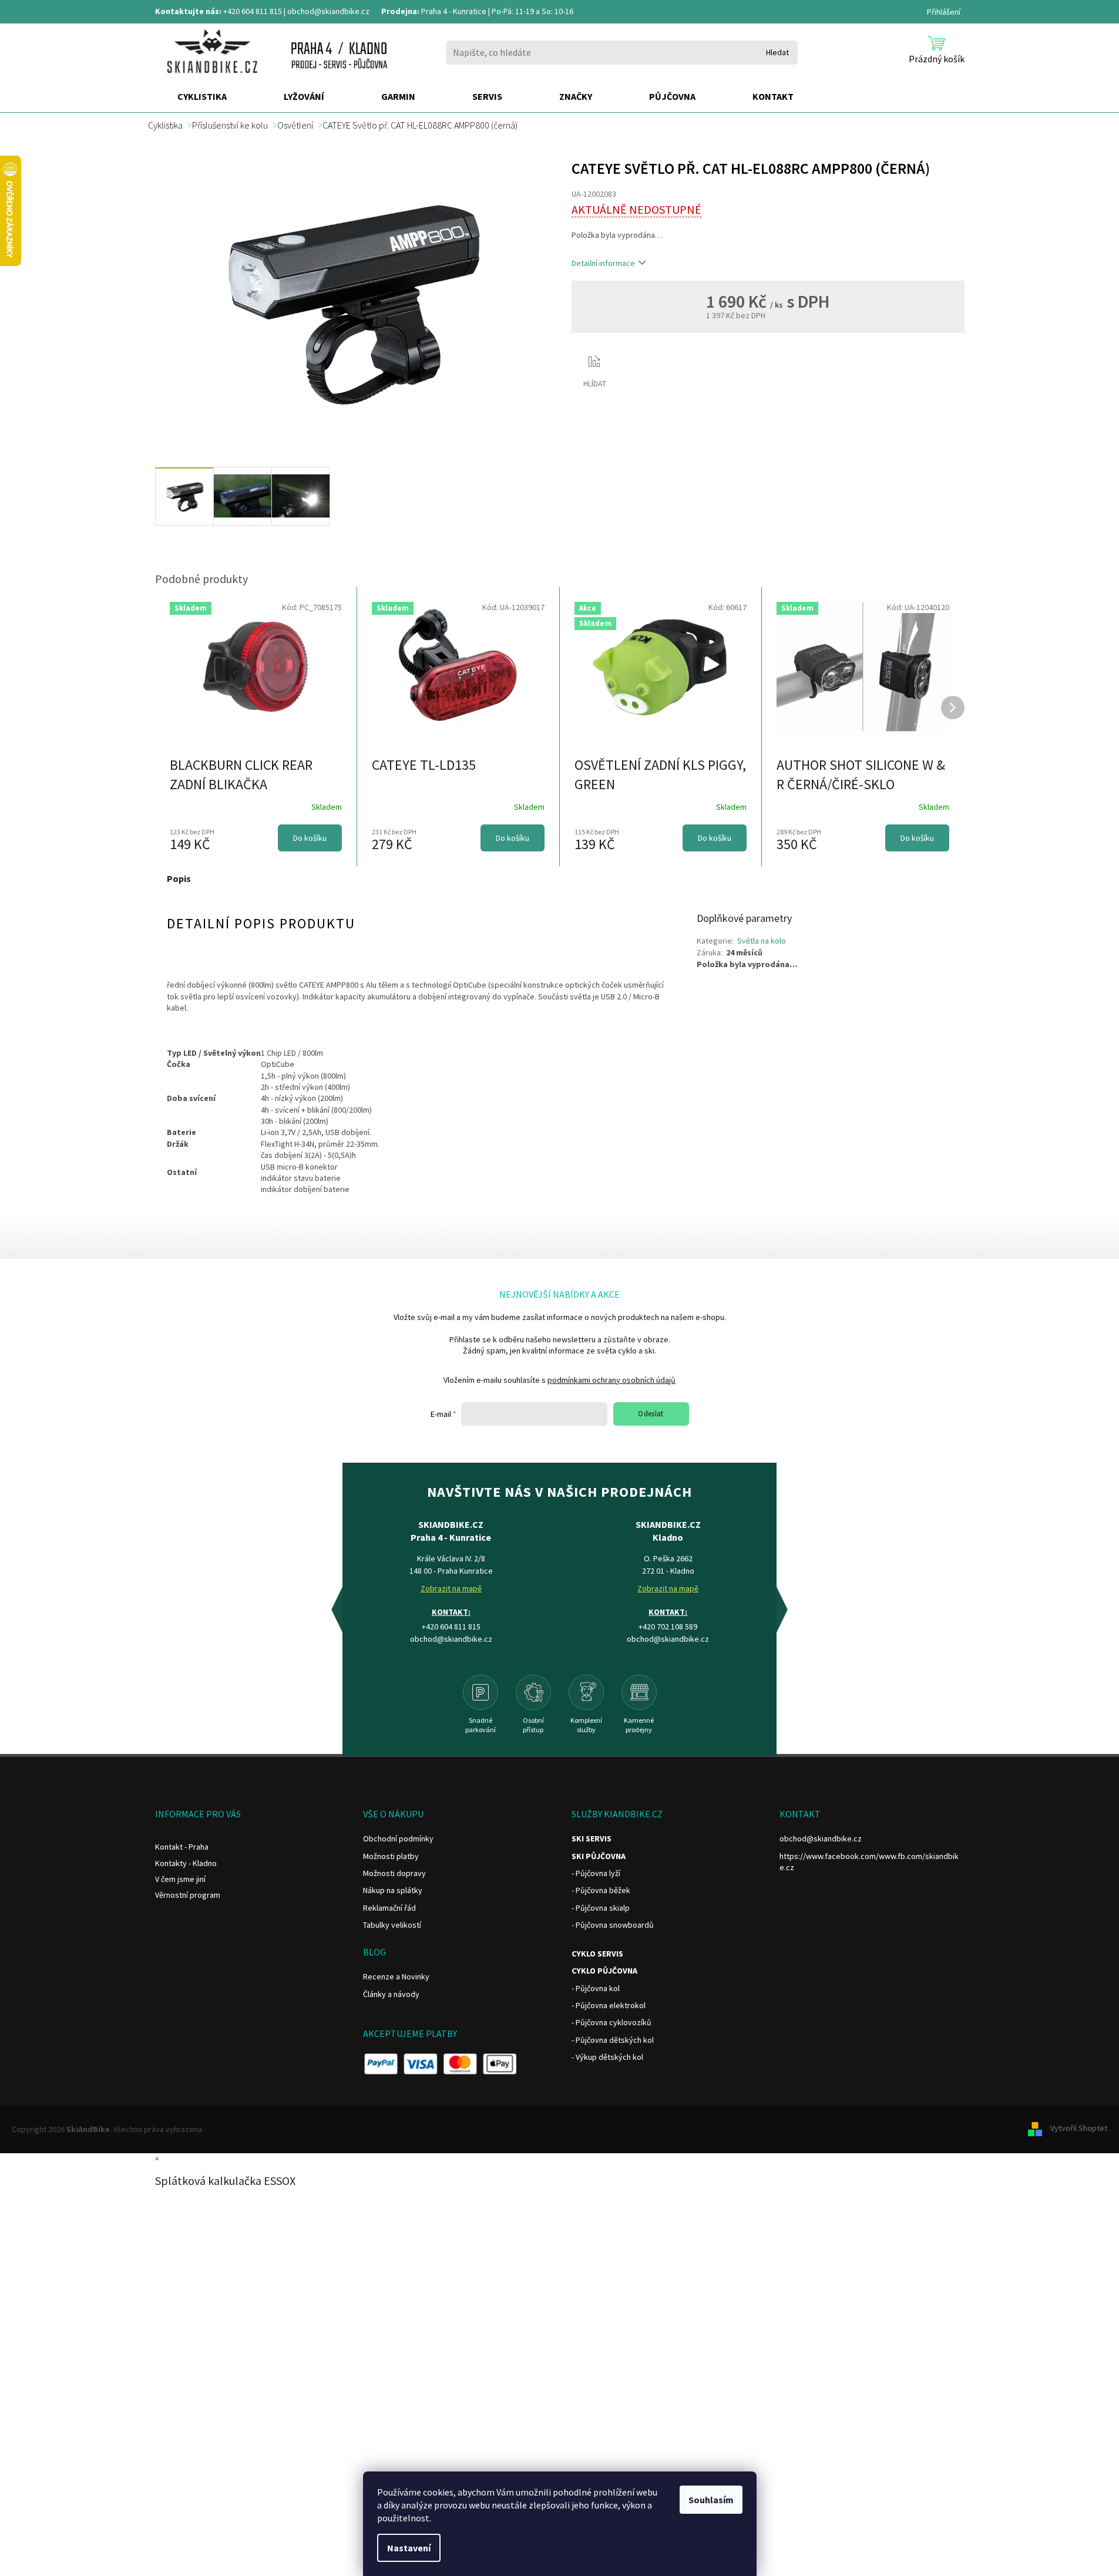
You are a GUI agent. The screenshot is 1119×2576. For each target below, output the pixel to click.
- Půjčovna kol (596, 1988)
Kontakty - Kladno (186, 1863)
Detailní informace (603, 263)
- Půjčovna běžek (601, 1890)
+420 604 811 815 (253, 11)
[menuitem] (202, 97)
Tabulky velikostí (392, 1925)
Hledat (777, 52)
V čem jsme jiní (180, 1879)
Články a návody (391, 1994)
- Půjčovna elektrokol (609, 2005)
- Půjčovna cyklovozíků (611, 2022)
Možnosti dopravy (394, 1873)
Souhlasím (711, 2500)
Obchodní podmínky (398, 1838)
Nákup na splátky (393, 1890)
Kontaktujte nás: (188, 11)
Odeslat (651, 1414)
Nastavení (409, 2548)
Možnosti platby (391, 1856)
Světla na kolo (762, 941)
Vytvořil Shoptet (1079, 2129)
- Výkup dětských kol (607, 2057)
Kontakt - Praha (182, 1847)
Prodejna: (400, 11)
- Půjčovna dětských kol (613, 2040)
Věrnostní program (188, 1895)
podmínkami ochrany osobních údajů (611, 1380)
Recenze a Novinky (396, 1976)
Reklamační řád (389, 1908)
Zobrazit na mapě (451, 1588)
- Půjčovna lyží (596, 1873)
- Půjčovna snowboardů (613, 1925)
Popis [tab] (179, 878)
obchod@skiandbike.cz (328, 11)
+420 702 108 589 (668, 1627)
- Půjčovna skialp (601, 1908)
